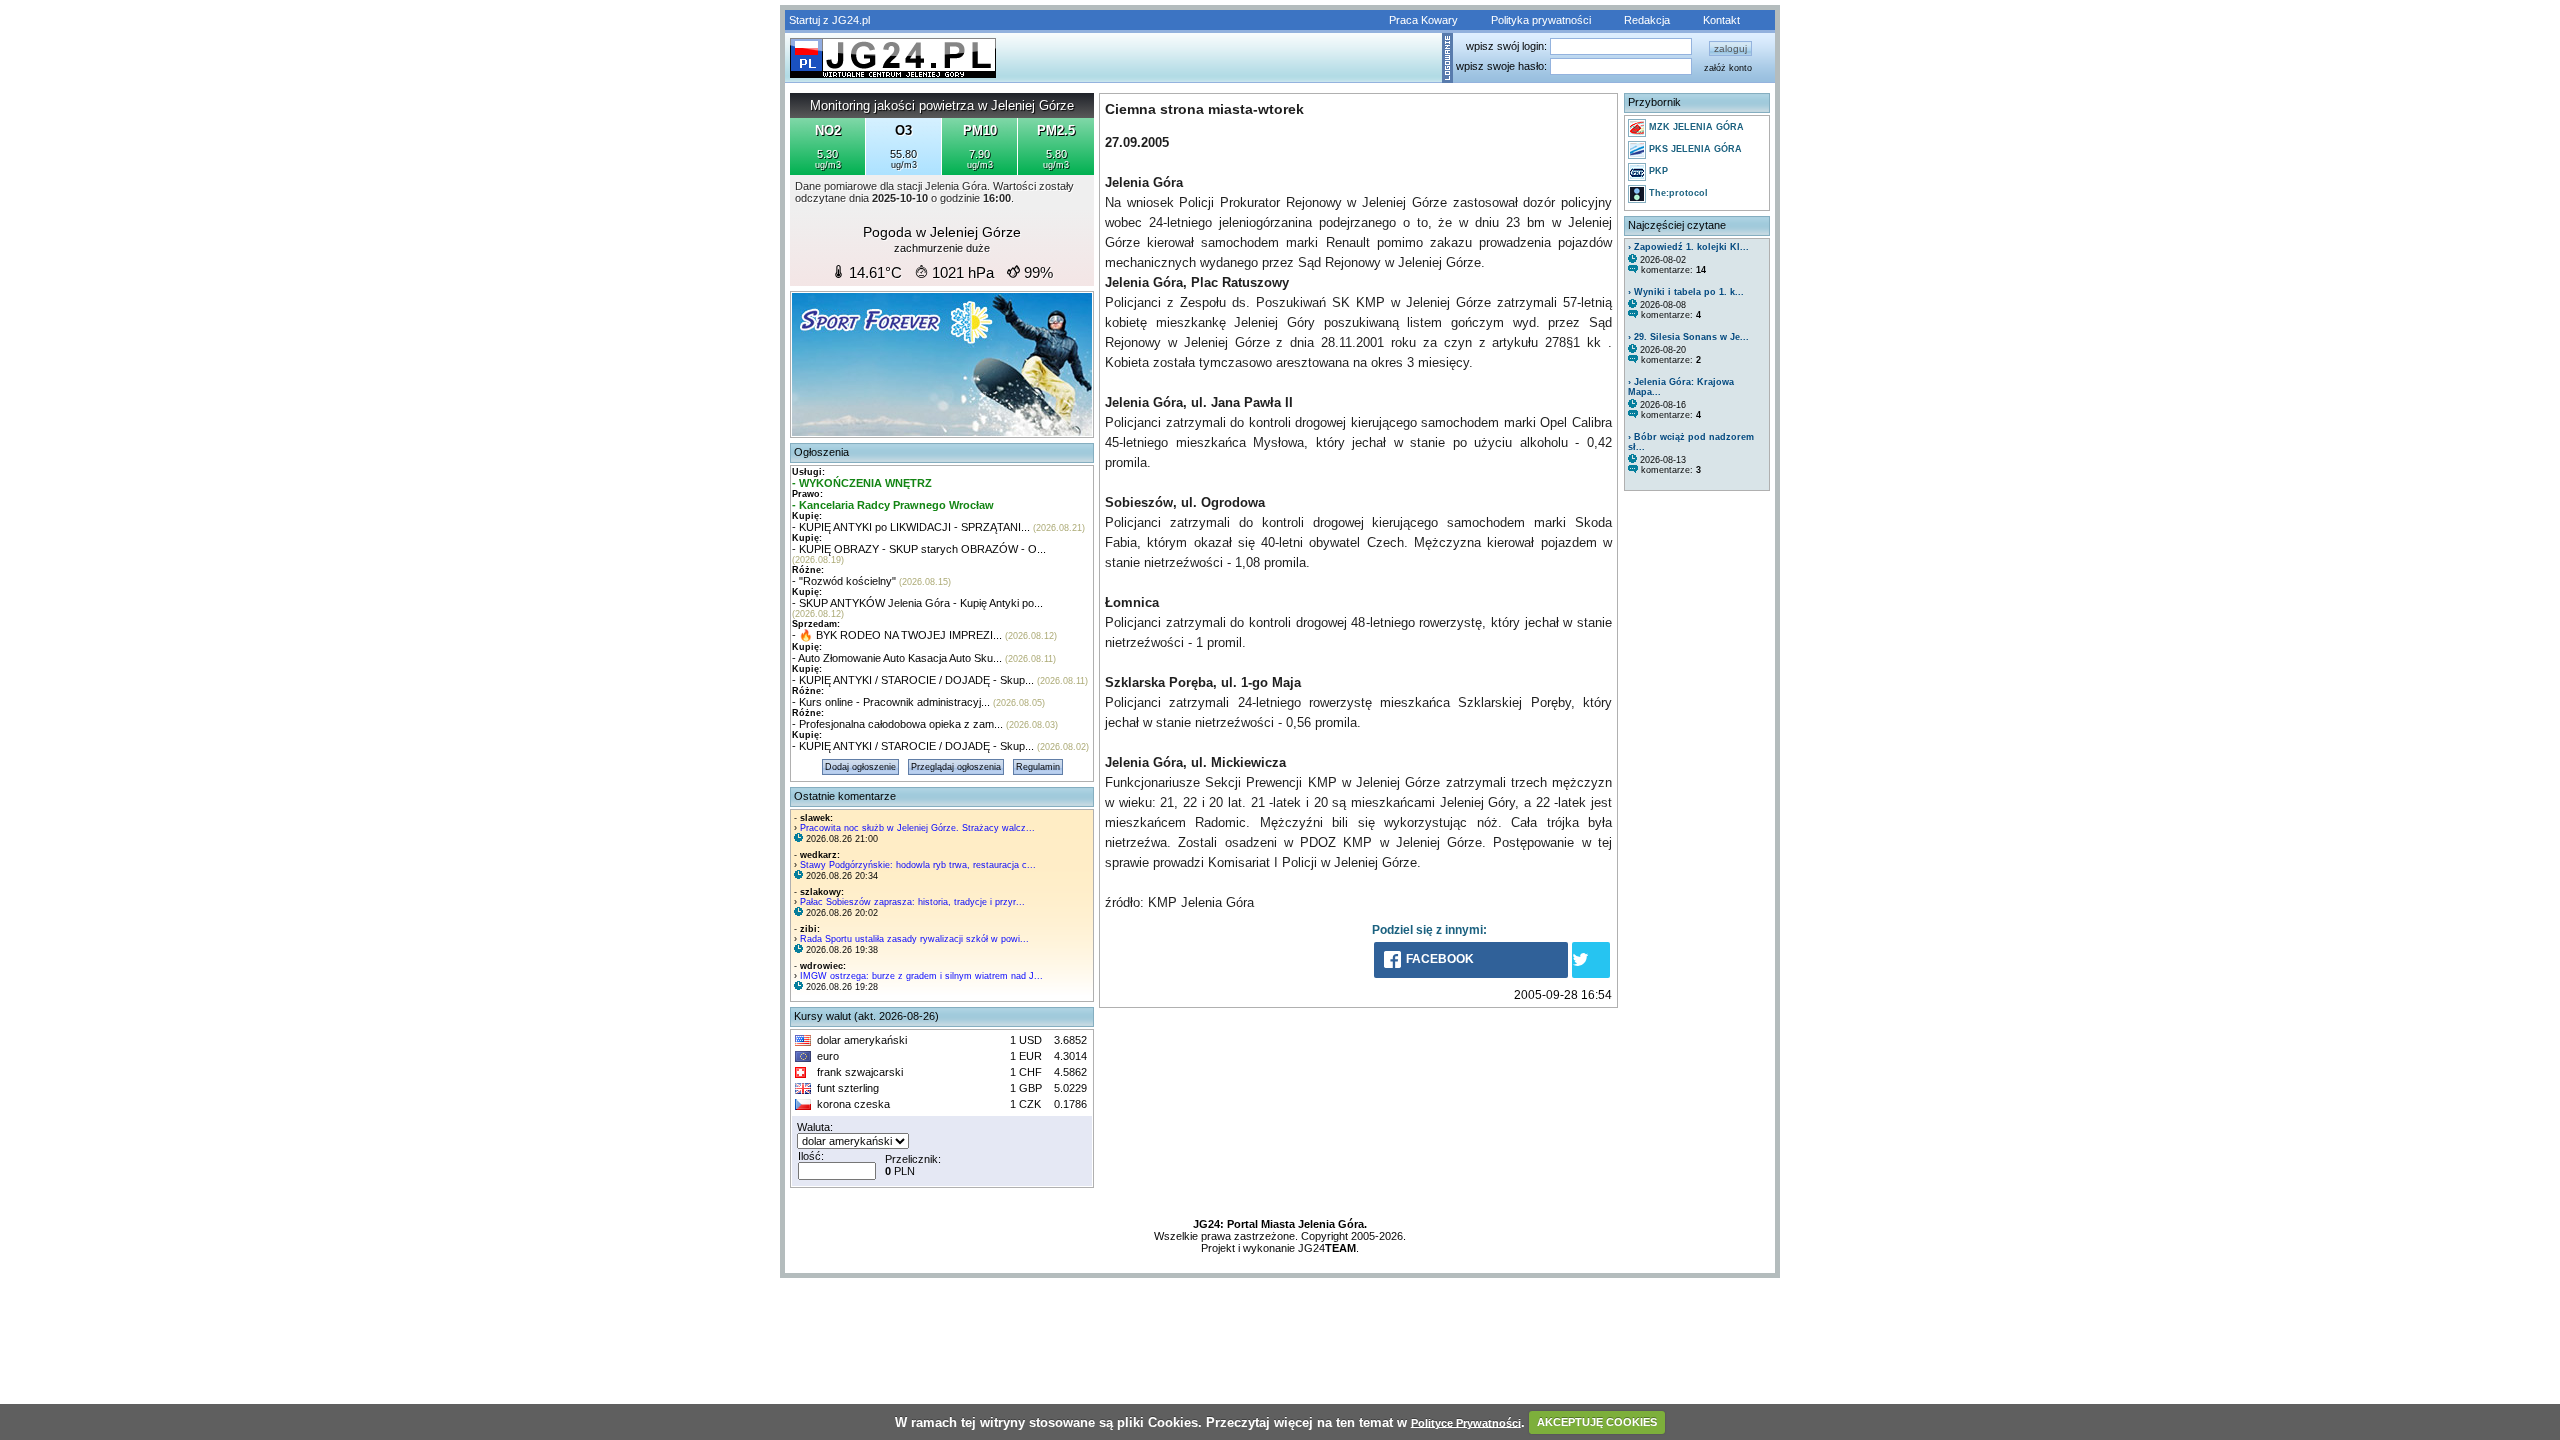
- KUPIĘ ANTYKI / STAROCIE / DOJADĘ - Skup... (913, 680)
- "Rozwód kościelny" (844, 581)
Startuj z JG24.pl (829, 20)
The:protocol (1677, 193)
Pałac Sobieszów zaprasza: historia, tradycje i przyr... (912, 902)
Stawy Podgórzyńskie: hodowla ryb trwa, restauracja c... (918, 865)
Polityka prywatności (1541, 20)
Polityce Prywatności (1466, 1422)
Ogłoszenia (821, 452)
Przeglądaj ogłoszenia (956, 767)
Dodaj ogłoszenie (860, 767)
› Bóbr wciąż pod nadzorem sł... (1691, 442)
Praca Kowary (1423, 20)
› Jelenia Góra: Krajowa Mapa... (1681, 387)
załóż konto (1728, 68)
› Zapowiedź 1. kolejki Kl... (1688, 247)
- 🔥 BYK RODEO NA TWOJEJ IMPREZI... (897, 635)
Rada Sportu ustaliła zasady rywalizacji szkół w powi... (914, 939)
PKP (1657, 171)
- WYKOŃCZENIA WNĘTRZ (862, 483)
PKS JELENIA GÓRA (1694, 149)
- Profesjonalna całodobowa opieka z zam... (897, 724)
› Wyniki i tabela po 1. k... (1686, 292)
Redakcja (1647, 20)
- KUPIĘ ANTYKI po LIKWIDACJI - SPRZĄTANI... (911, 527)
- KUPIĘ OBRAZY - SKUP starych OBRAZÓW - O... (919, 549)
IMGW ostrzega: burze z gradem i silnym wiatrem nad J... (921, 976)
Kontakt (1721, 20)
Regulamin (1038, 767)
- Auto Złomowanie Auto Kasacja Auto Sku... (897, 658)
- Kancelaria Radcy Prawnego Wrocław (893, 505)
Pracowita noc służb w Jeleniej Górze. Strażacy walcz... (917, 828)
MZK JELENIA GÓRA (1695, 127)
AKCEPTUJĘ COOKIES (1597, 1422)
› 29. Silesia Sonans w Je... (1688, 337)
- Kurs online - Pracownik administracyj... (891, 702)
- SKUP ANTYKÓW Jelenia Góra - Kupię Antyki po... (917, 603)
